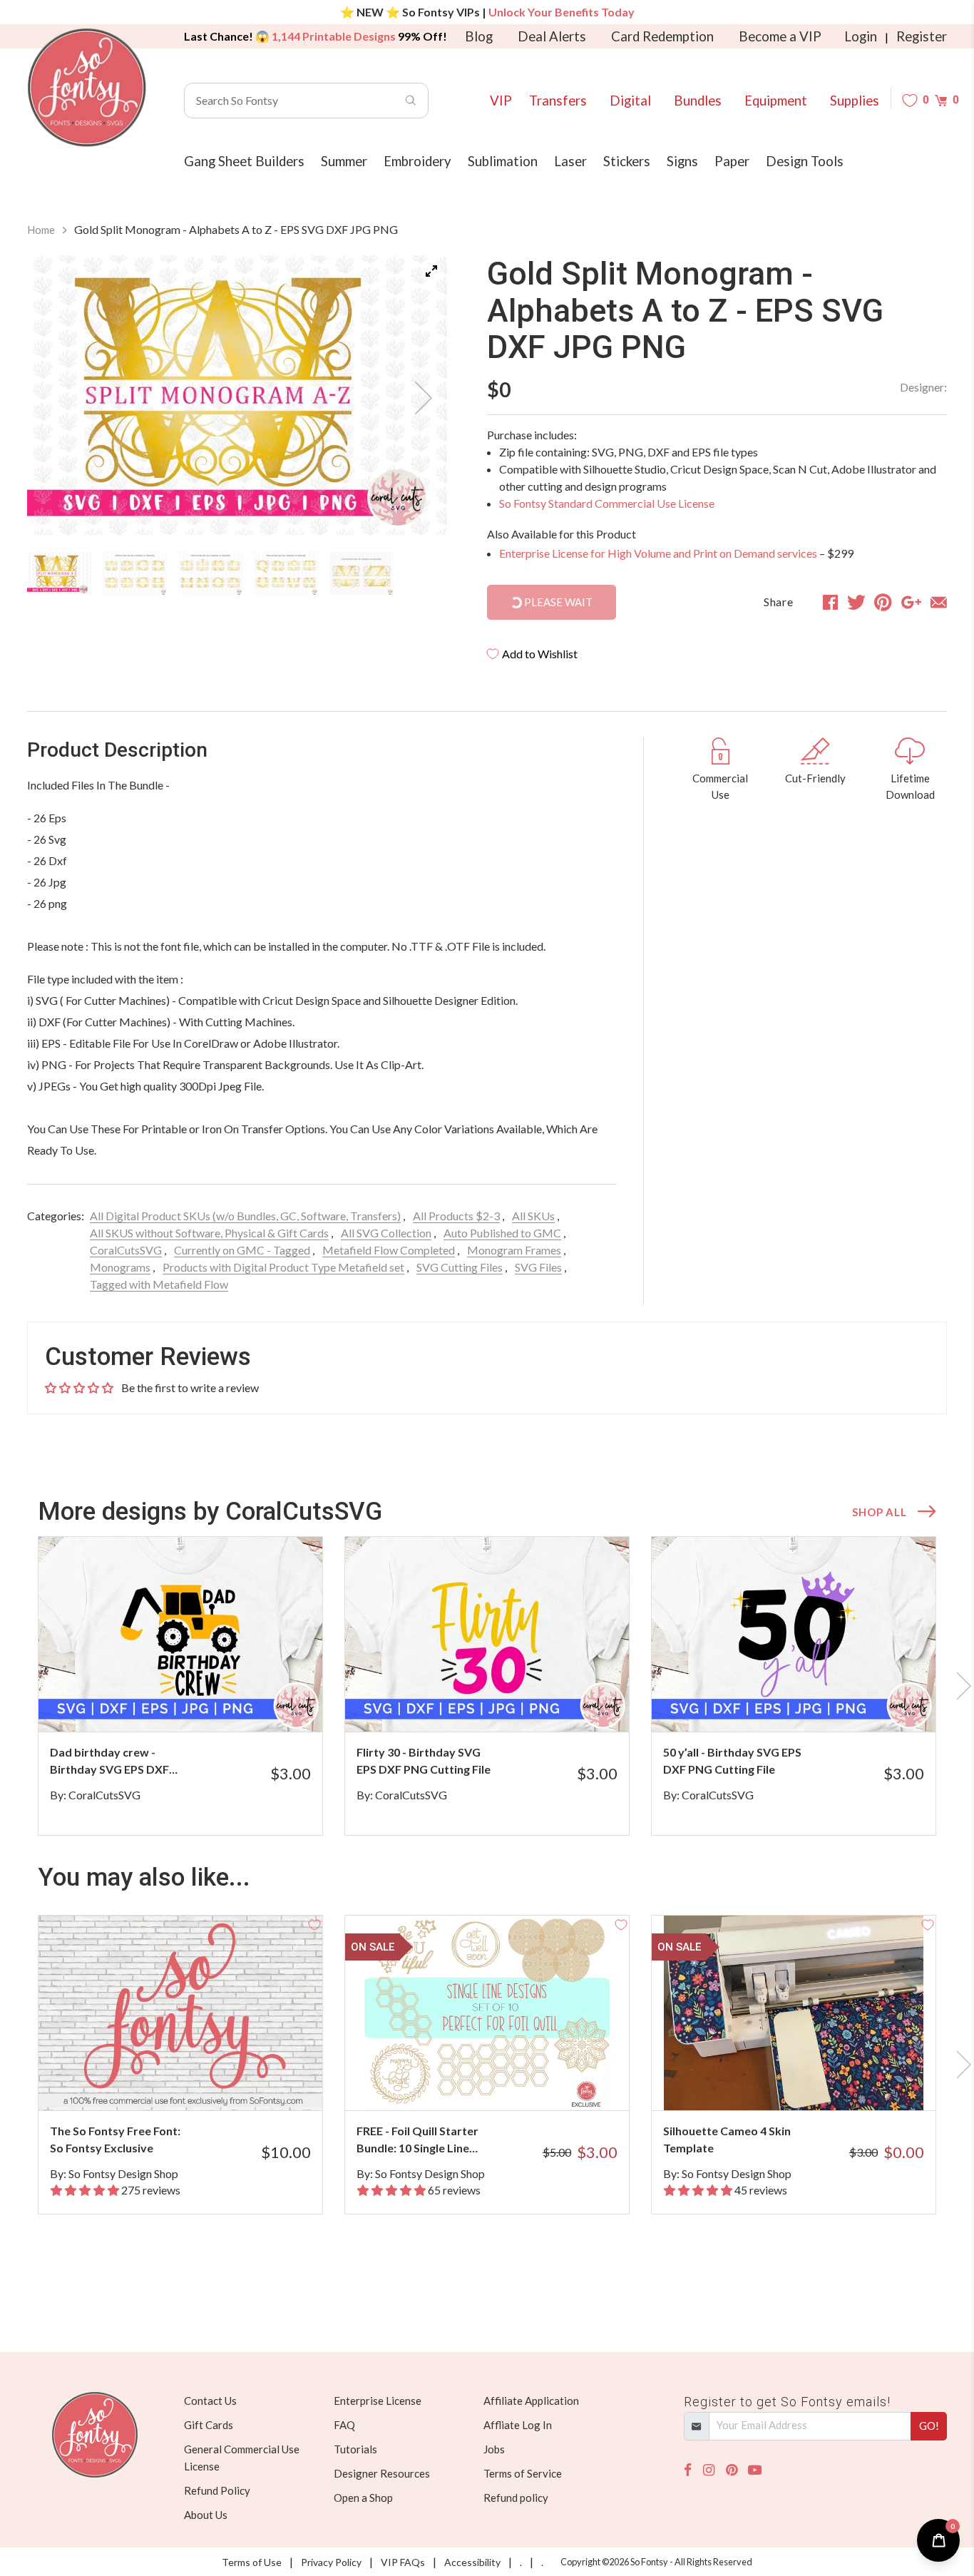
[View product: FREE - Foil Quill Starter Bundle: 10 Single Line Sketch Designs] (487, 2013)
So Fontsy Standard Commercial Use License (607, 503)
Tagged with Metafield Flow (159, 1284)
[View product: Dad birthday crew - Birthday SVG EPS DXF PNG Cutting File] (180, 1634)
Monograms (120, 1267)
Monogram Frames (514, 1250)
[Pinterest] (732, 2470)
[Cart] (941, 100)
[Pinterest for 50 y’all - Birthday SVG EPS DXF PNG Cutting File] (813, 1703)
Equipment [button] (776, 101)
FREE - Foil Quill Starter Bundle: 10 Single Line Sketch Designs (417, 2140)
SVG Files (538, 1267)
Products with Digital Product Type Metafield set (283, 1267)
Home (41, 230)
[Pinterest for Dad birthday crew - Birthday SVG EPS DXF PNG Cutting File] (200, 1703)
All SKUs (533, 1216)
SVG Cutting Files (460, 1267)
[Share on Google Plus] (911, 602)
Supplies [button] (855, 101)
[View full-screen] (431, 271)
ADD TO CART (264, 1703)
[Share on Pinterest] (883, 602)
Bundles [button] (698, 101)
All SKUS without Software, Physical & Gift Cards (209, 1233)
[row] (487, 1686)
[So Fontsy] (87, 88)
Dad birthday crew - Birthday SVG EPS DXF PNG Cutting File (109, 1762)
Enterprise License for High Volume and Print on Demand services (658, 553)
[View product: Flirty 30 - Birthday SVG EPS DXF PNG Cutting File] (487, 1634)
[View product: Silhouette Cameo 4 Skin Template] (794, 2013)
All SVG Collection (386, 1233)
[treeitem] (59, 573)
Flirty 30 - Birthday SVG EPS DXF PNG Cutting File (424, 1760)
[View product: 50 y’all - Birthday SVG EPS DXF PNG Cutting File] (794, 1634)
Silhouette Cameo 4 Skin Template (727, 2139)
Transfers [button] (558, 101)
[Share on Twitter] (856, 602)
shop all (879, 1512)
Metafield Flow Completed (389, 1250)
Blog (479, 36)
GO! (929, 2426)
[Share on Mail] (939, 602)
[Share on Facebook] (830, 602)
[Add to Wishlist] (314, 1545)
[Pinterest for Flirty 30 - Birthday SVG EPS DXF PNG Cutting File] (507, 1703)
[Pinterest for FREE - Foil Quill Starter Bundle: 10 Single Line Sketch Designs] (507, 2082)
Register (922, 36)
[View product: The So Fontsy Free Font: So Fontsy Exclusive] (180, 2013)
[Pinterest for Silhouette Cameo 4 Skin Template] (813, 2082)
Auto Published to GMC (502, 1233)
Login (861, 36)
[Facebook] (688, 2470)
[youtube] (755, 2470)
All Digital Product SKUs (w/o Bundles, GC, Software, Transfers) (245, 1216)
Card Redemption (662, 36)
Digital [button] (630, 101)
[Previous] (56, 398)
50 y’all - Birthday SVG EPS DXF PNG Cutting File (732, 1760)
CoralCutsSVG (126, 1250)
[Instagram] (709, 2470)
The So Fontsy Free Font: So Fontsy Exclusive (115, 2139)
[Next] (419, 398)
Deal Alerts (552, 36)
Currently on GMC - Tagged (242, 1250)
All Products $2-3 (456, 1216)
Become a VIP (780, 36)
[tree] (237, 573)
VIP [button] (501, 101)
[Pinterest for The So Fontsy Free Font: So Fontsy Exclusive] (200, 2082)
